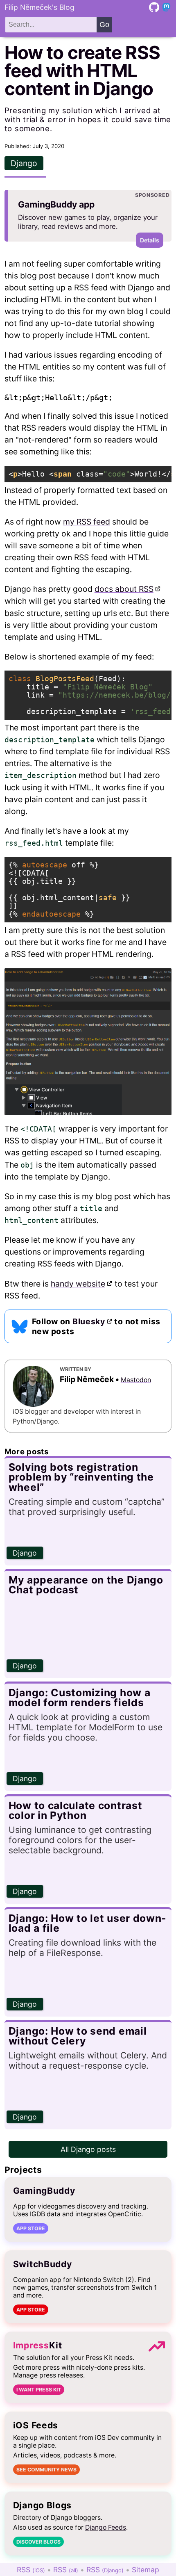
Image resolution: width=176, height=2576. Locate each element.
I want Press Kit (39, 2390)
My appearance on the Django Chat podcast (86, 1585)
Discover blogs (38, 2542)
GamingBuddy (44, 2191)
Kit (38, 2345)
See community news (46, 2470)
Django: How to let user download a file (87, 1923)
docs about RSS (124, 589)
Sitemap (146, 2570)
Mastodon (136, 1380)
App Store (31, 2228)
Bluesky (89, 1321)
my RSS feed (87, 522)
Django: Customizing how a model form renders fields (80, 1698)
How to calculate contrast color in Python (76, 1811)
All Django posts (88, 2149)
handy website (78, 1284)
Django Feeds (106, 2527)
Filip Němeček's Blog (39, 7)
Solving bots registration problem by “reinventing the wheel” (81, 1477)
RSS (31, 2570)
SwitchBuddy (43, 2264)
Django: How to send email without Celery (78, 2036)
